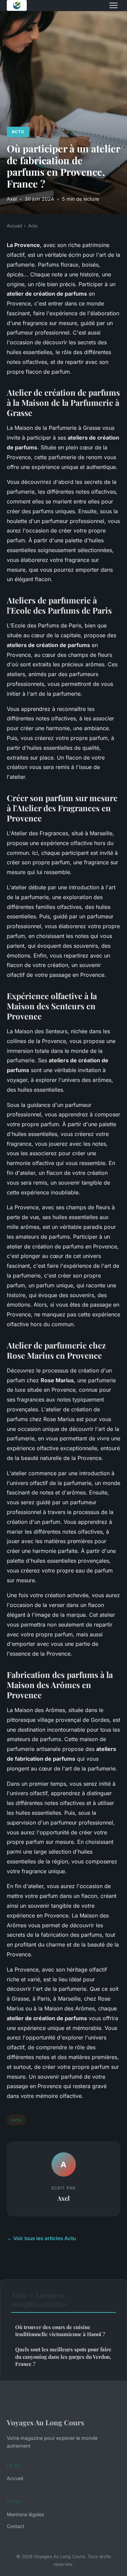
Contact (16, 2526)
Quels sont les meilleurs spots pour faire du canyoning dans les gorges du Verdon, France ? (63, 2357)
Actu (18, 132)
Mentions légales (25, 2514)
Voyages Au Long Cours (46, 2422)
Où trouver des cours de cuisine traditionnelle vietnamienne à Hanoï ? (60, 2331)
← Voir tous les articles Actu (41, 2238)
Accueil (14, 226)
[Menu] (113, 5)
